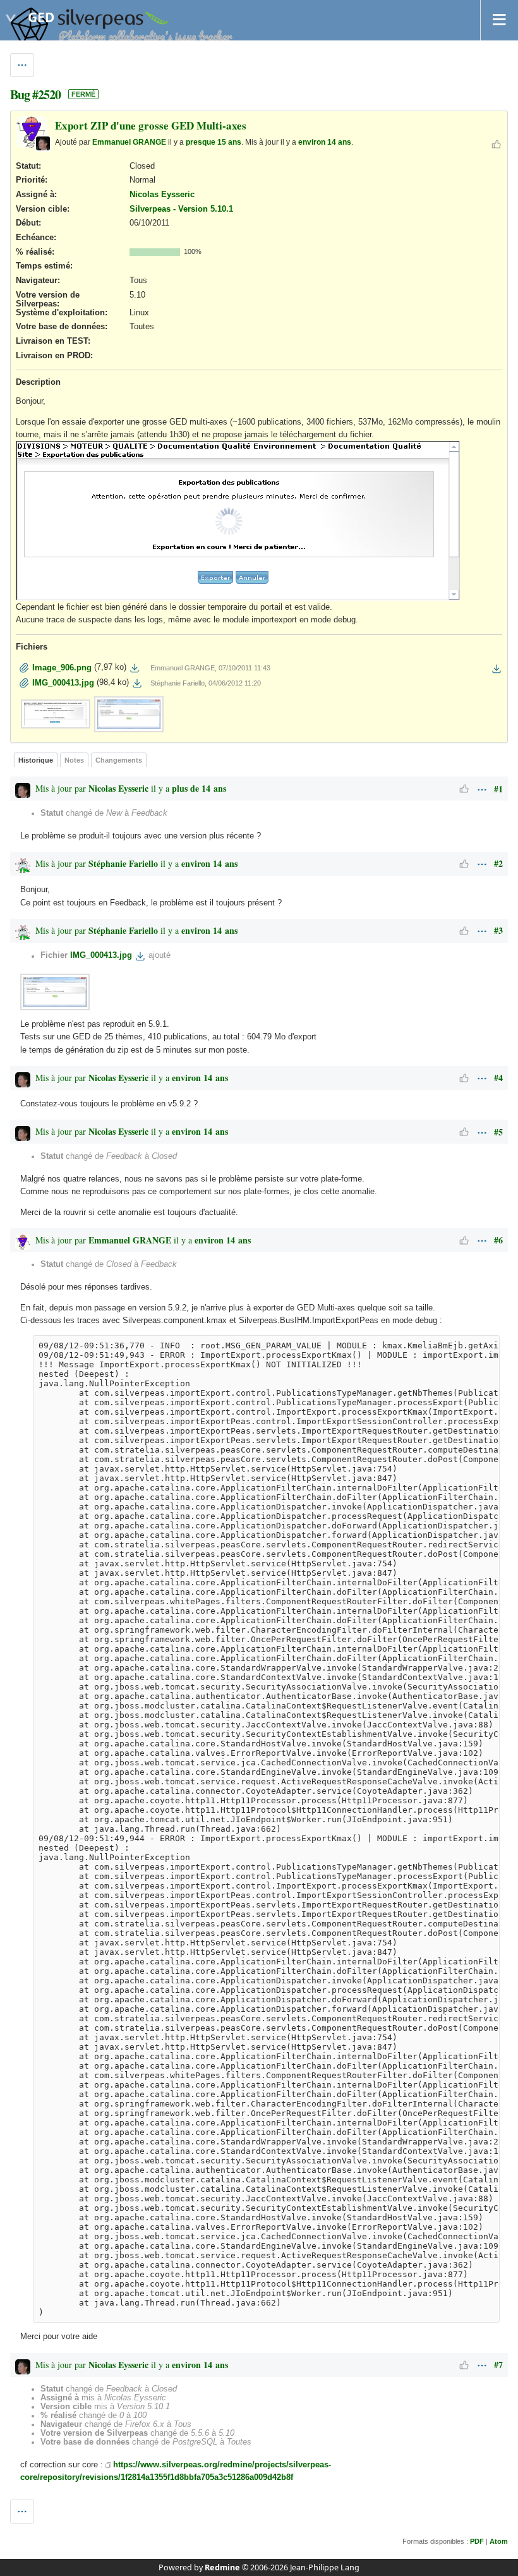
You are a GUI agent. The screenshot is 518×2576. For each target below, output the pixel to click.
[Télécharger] (135, 668)
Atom (499, 2541)
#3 (498, 930)
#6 (498, 1240)
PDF (477, 2541)
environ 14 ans (325, 142)
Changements (119, 760)
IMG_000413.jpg (101, 956)
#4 (498, 1078)
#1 (498, 789)
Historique (36, 760)
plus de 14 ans (199, 788)
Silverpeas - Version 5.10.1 (181, 209)
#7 (498, 2365)
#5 (498, 1132)
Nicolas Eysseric (162, 195)
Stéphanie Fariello (123, 863)
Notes (74, 760)
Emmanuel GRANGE (129, 142)
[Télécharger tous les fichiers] (497, 668)
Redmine (222, 2567)
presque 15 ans (214, 142)
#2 (498, 863)
